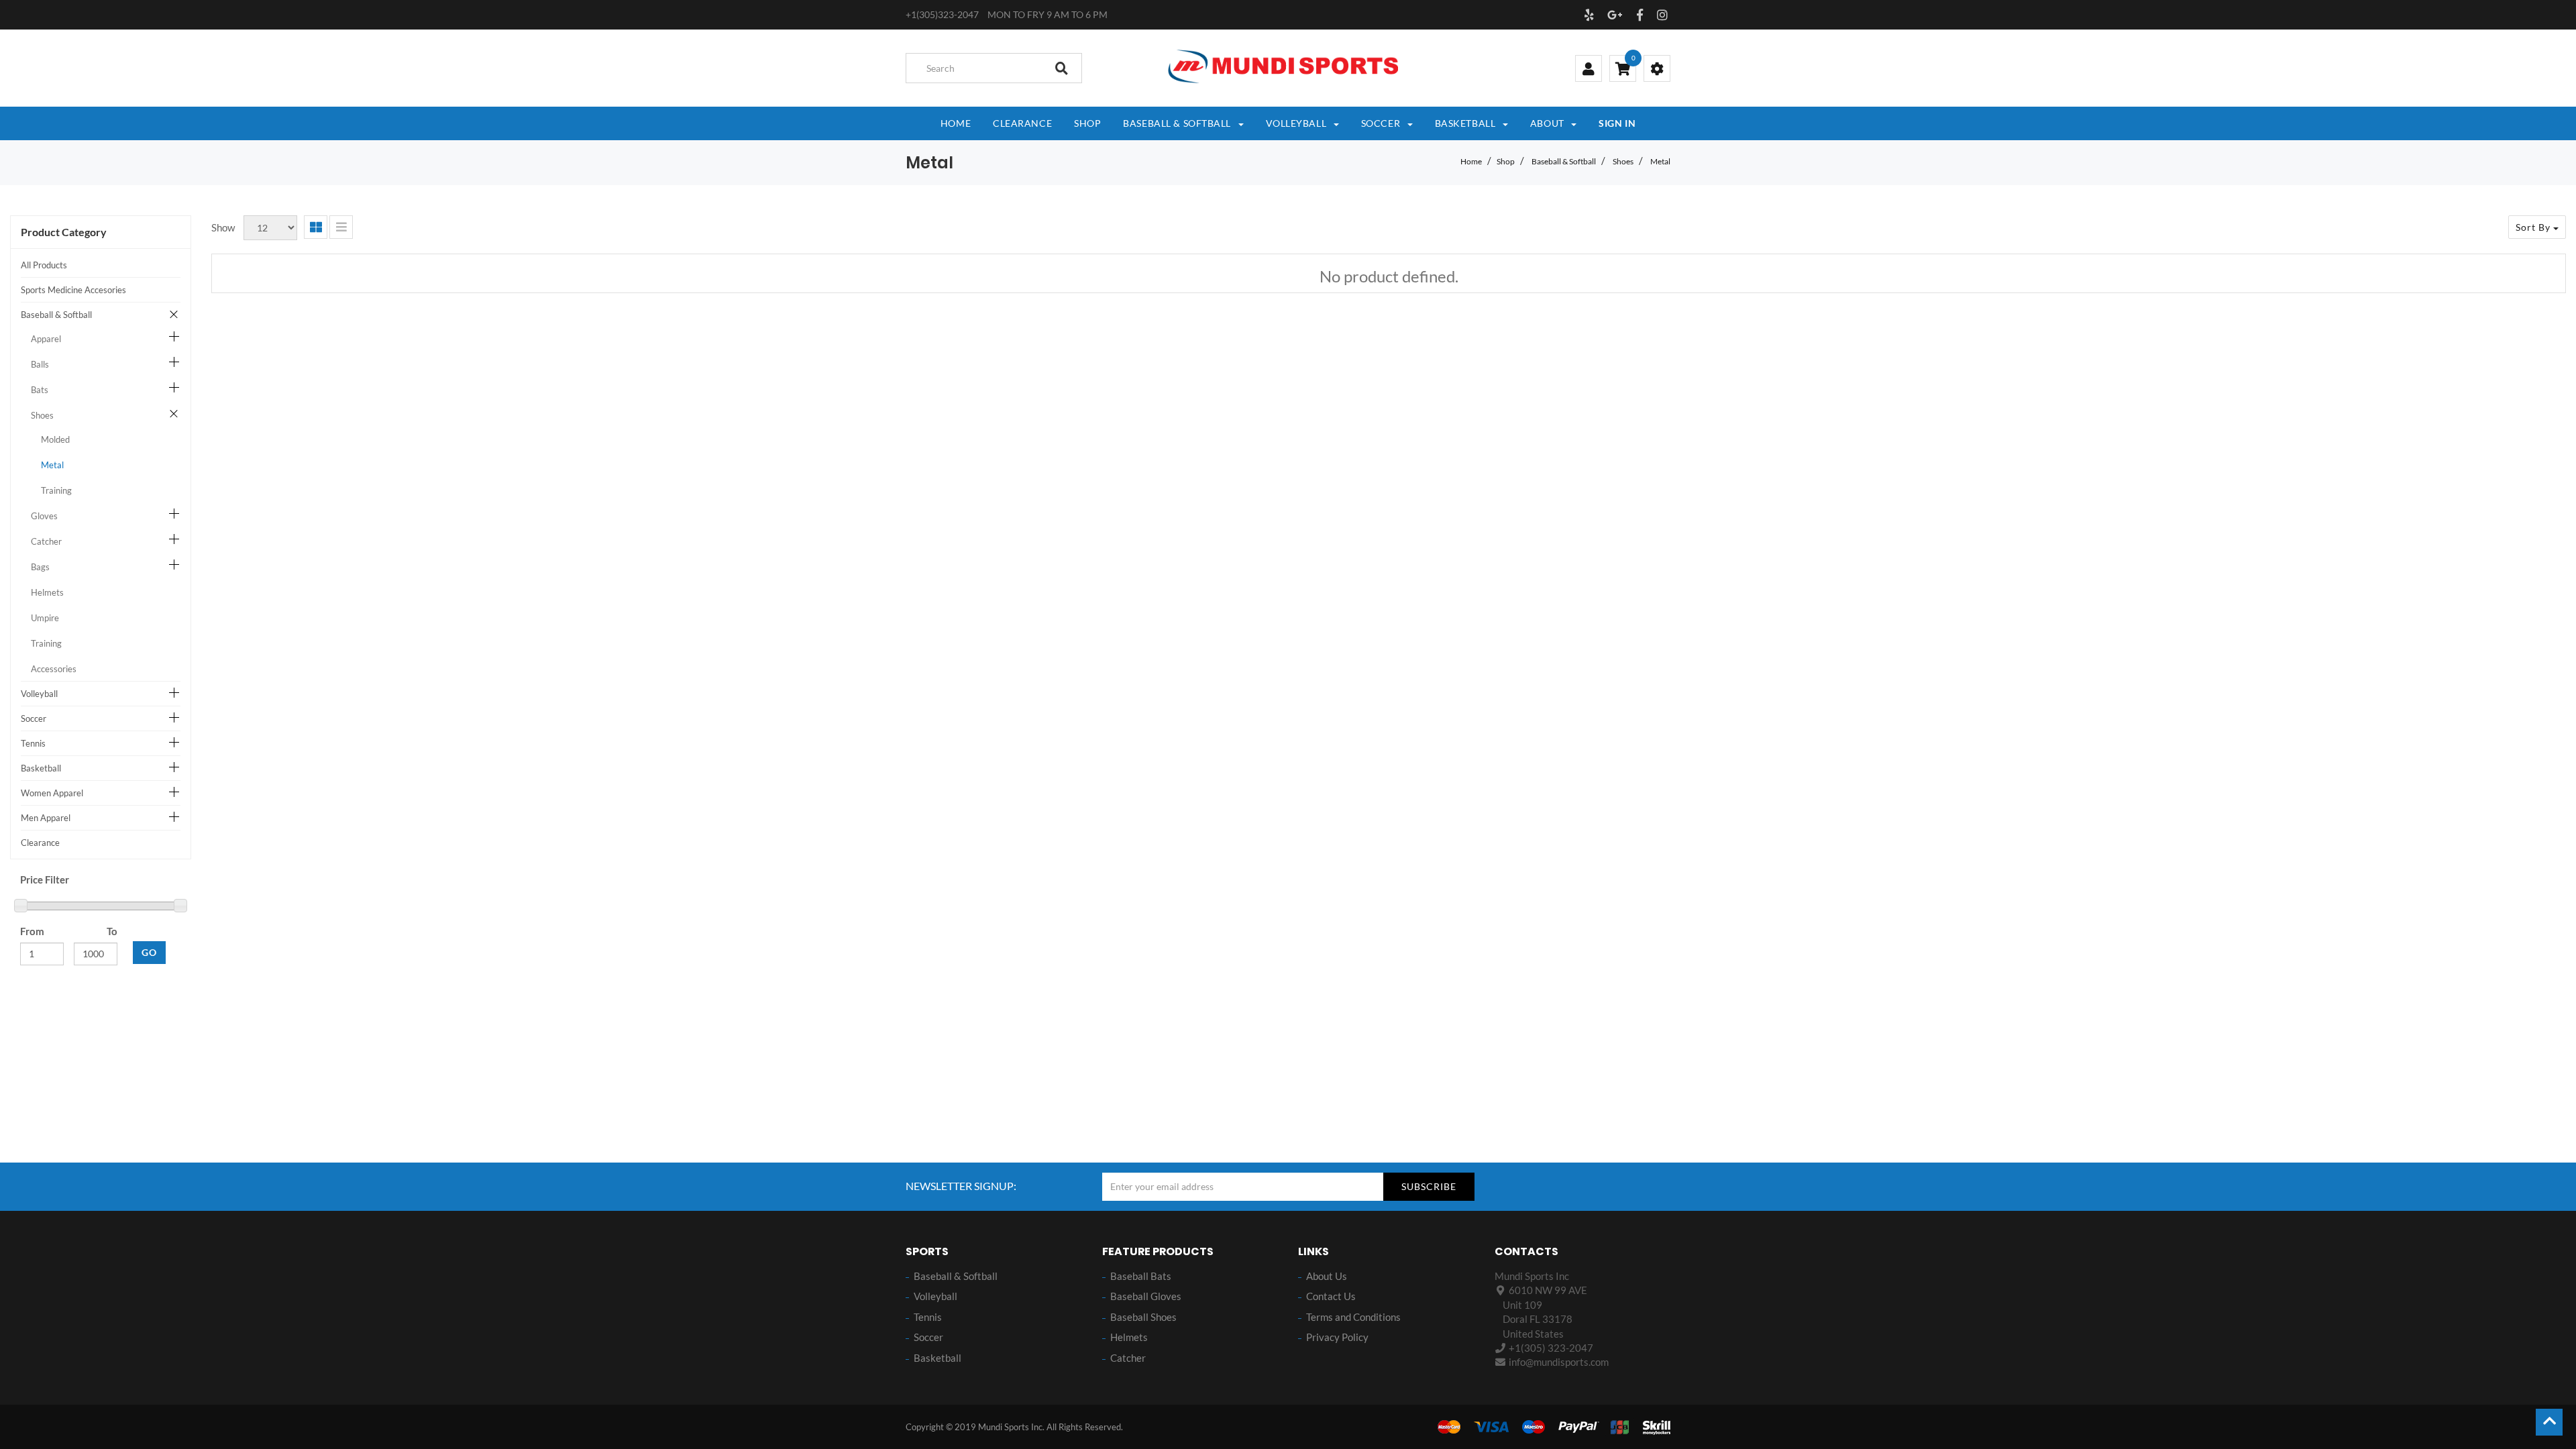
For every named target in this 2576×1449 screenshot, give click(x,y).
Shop (1506, 161)
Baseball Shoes (1143, 1317)
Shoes (1623, 161)
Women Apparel (52, 793)
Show (223, 227)
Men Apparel (46, 818)
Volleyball (39, 694)
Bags (40, 567)
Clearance (40, 843)
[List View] (341, 227)
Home (1471, 161)
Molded (55, 439)
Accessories (54, 669)
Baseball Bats (1141, 1276)
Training (56, 490)
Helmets (47, 592)
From (32, 931)
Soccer (34, 718)
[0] (1623, 70)
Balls (40, 364)
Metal (1660, 161)
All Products (44, 265)
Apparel (46, 339)
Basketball (41, 768)
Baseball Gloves (1146, 1296)
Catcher (46, 541)
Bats (40, 390)
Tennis (33, 743)
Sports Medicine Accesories (73, 290)
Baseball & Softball (1564, 161)
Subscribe (1429, 1186)
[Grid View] (316, 227)
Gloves (44, 516)
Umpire (45, 618)
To (112, 931)
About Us (1327, 1276)
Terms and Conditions (1353, 1317)
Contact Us (1331, 1296)
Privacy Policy (1337, 1337)
